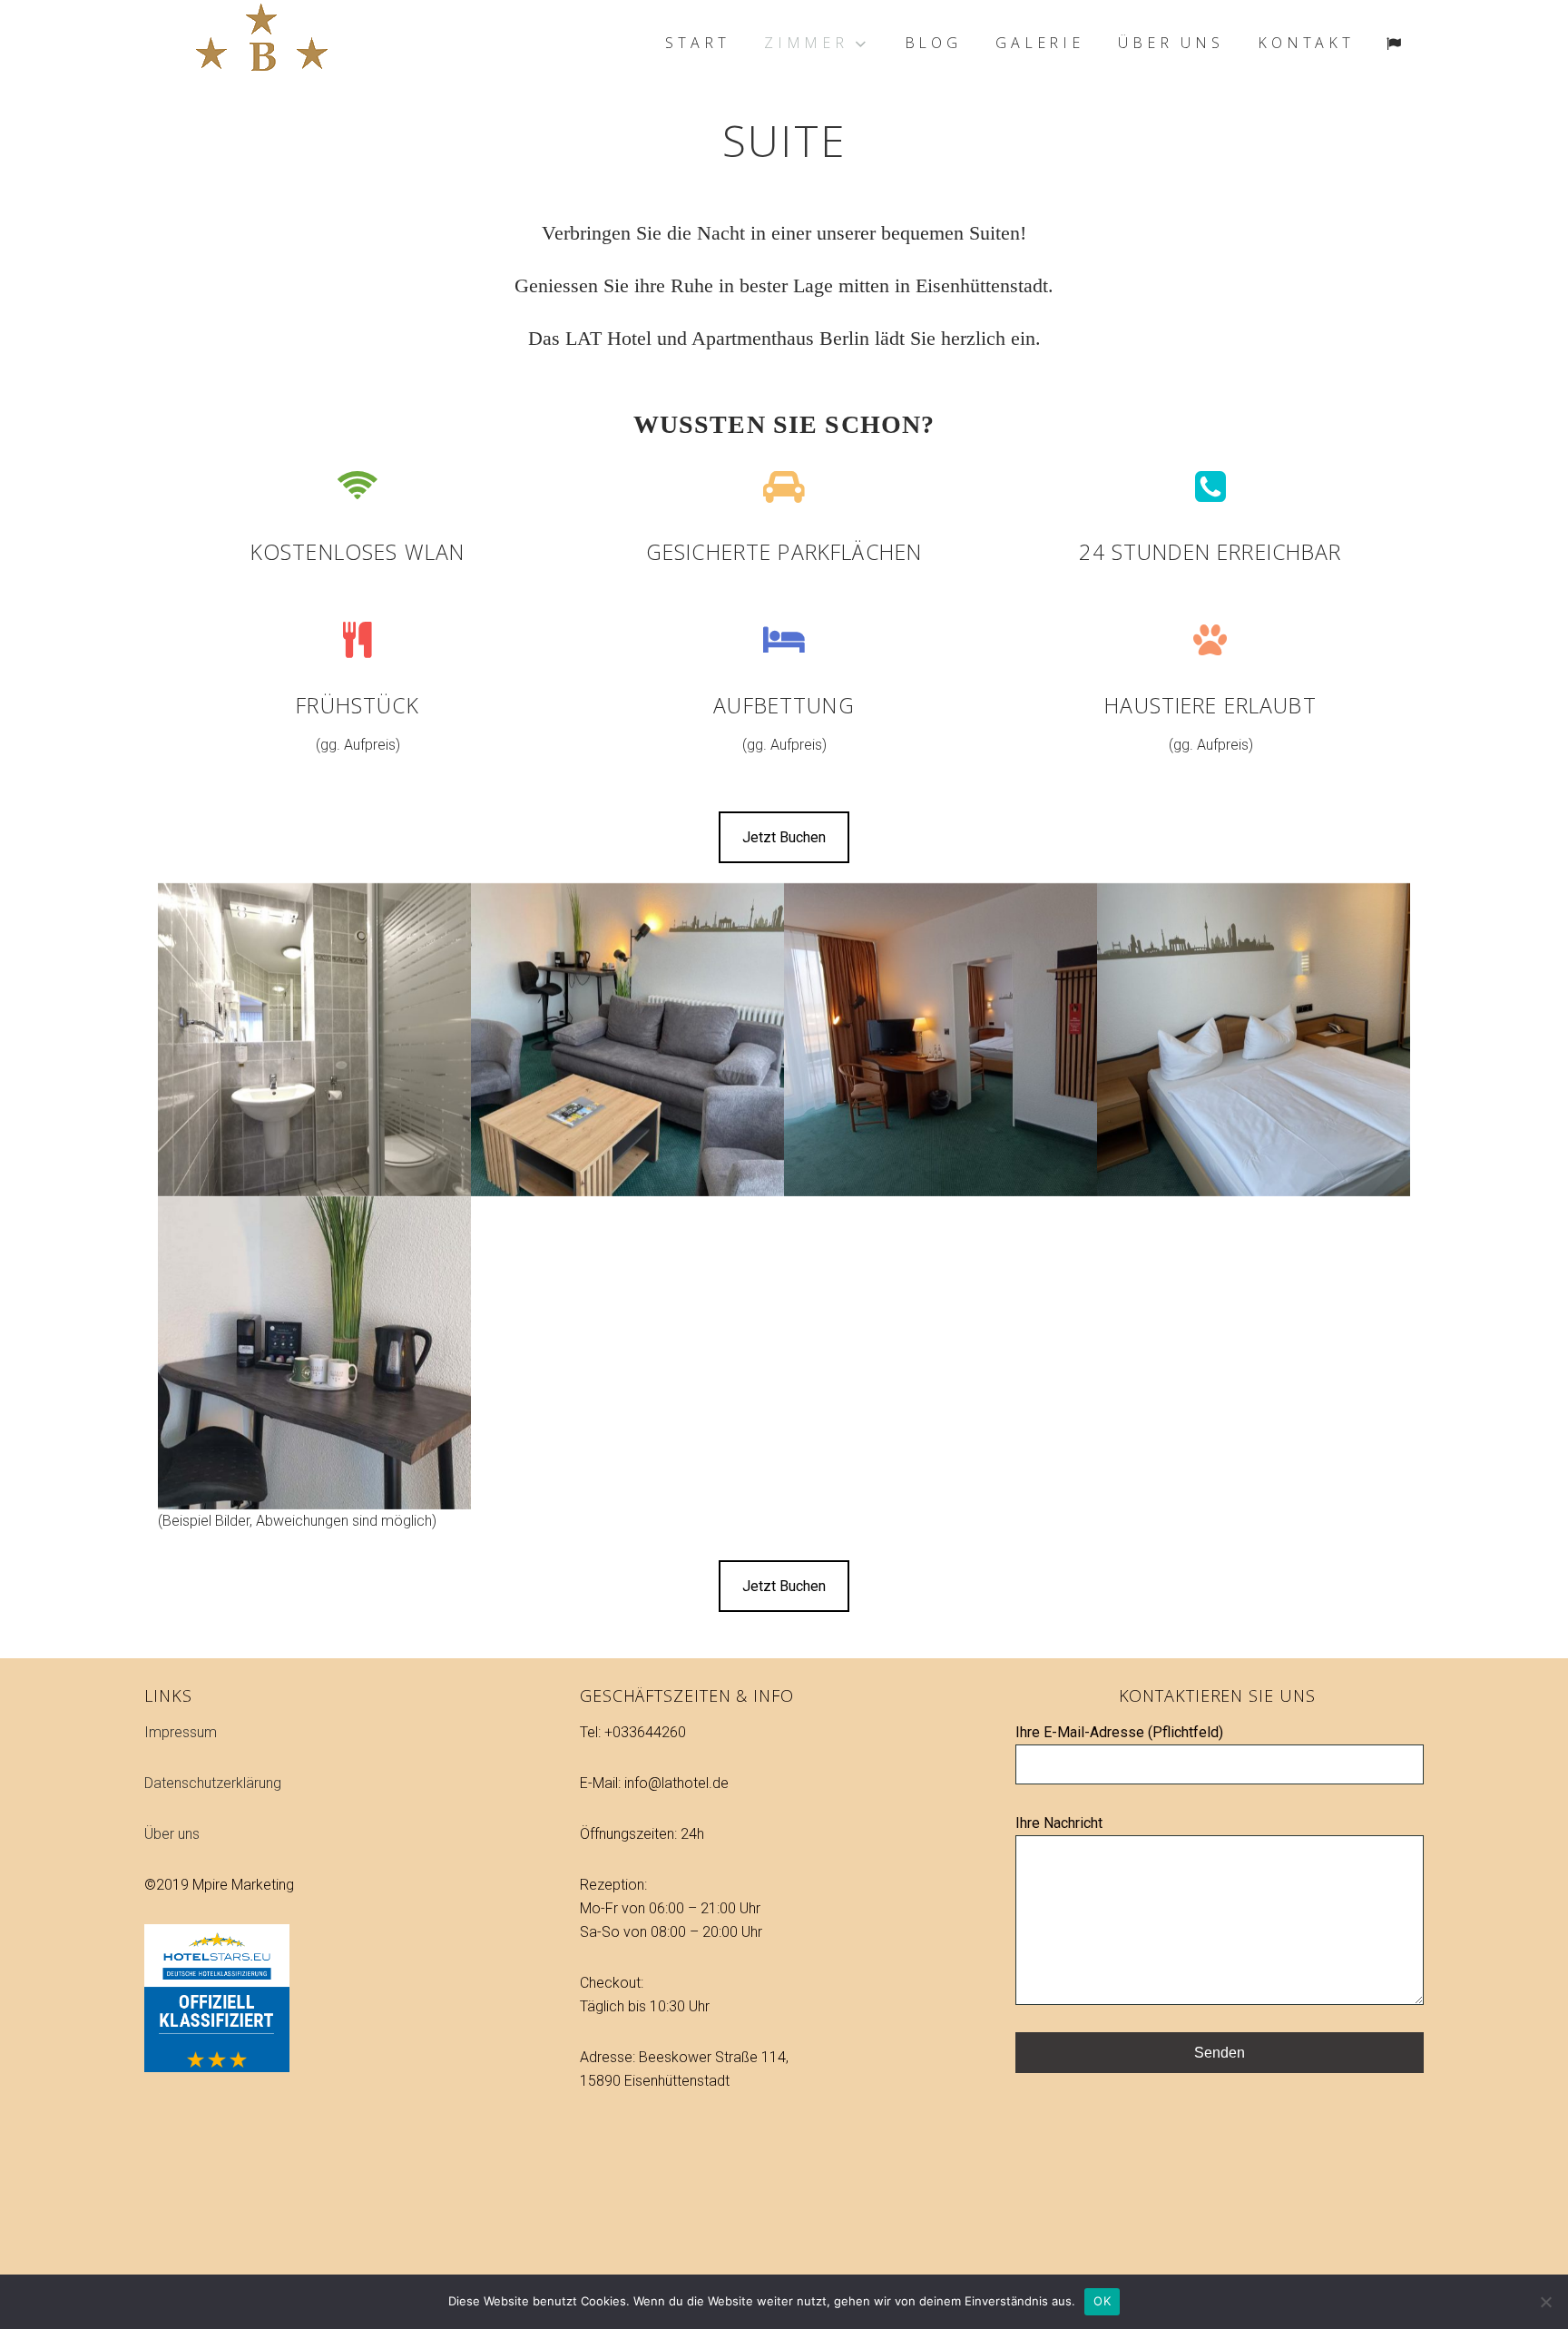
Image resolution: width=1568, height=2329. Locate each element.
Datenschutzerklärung (213, 1783)
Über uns (172, 1834)
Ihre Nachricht (1059, 1823)
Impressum (181, 1732)
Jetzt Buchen (784, 837)
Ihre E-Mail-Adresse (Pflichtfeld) (1119, 1732)
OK (1102, 2301)
